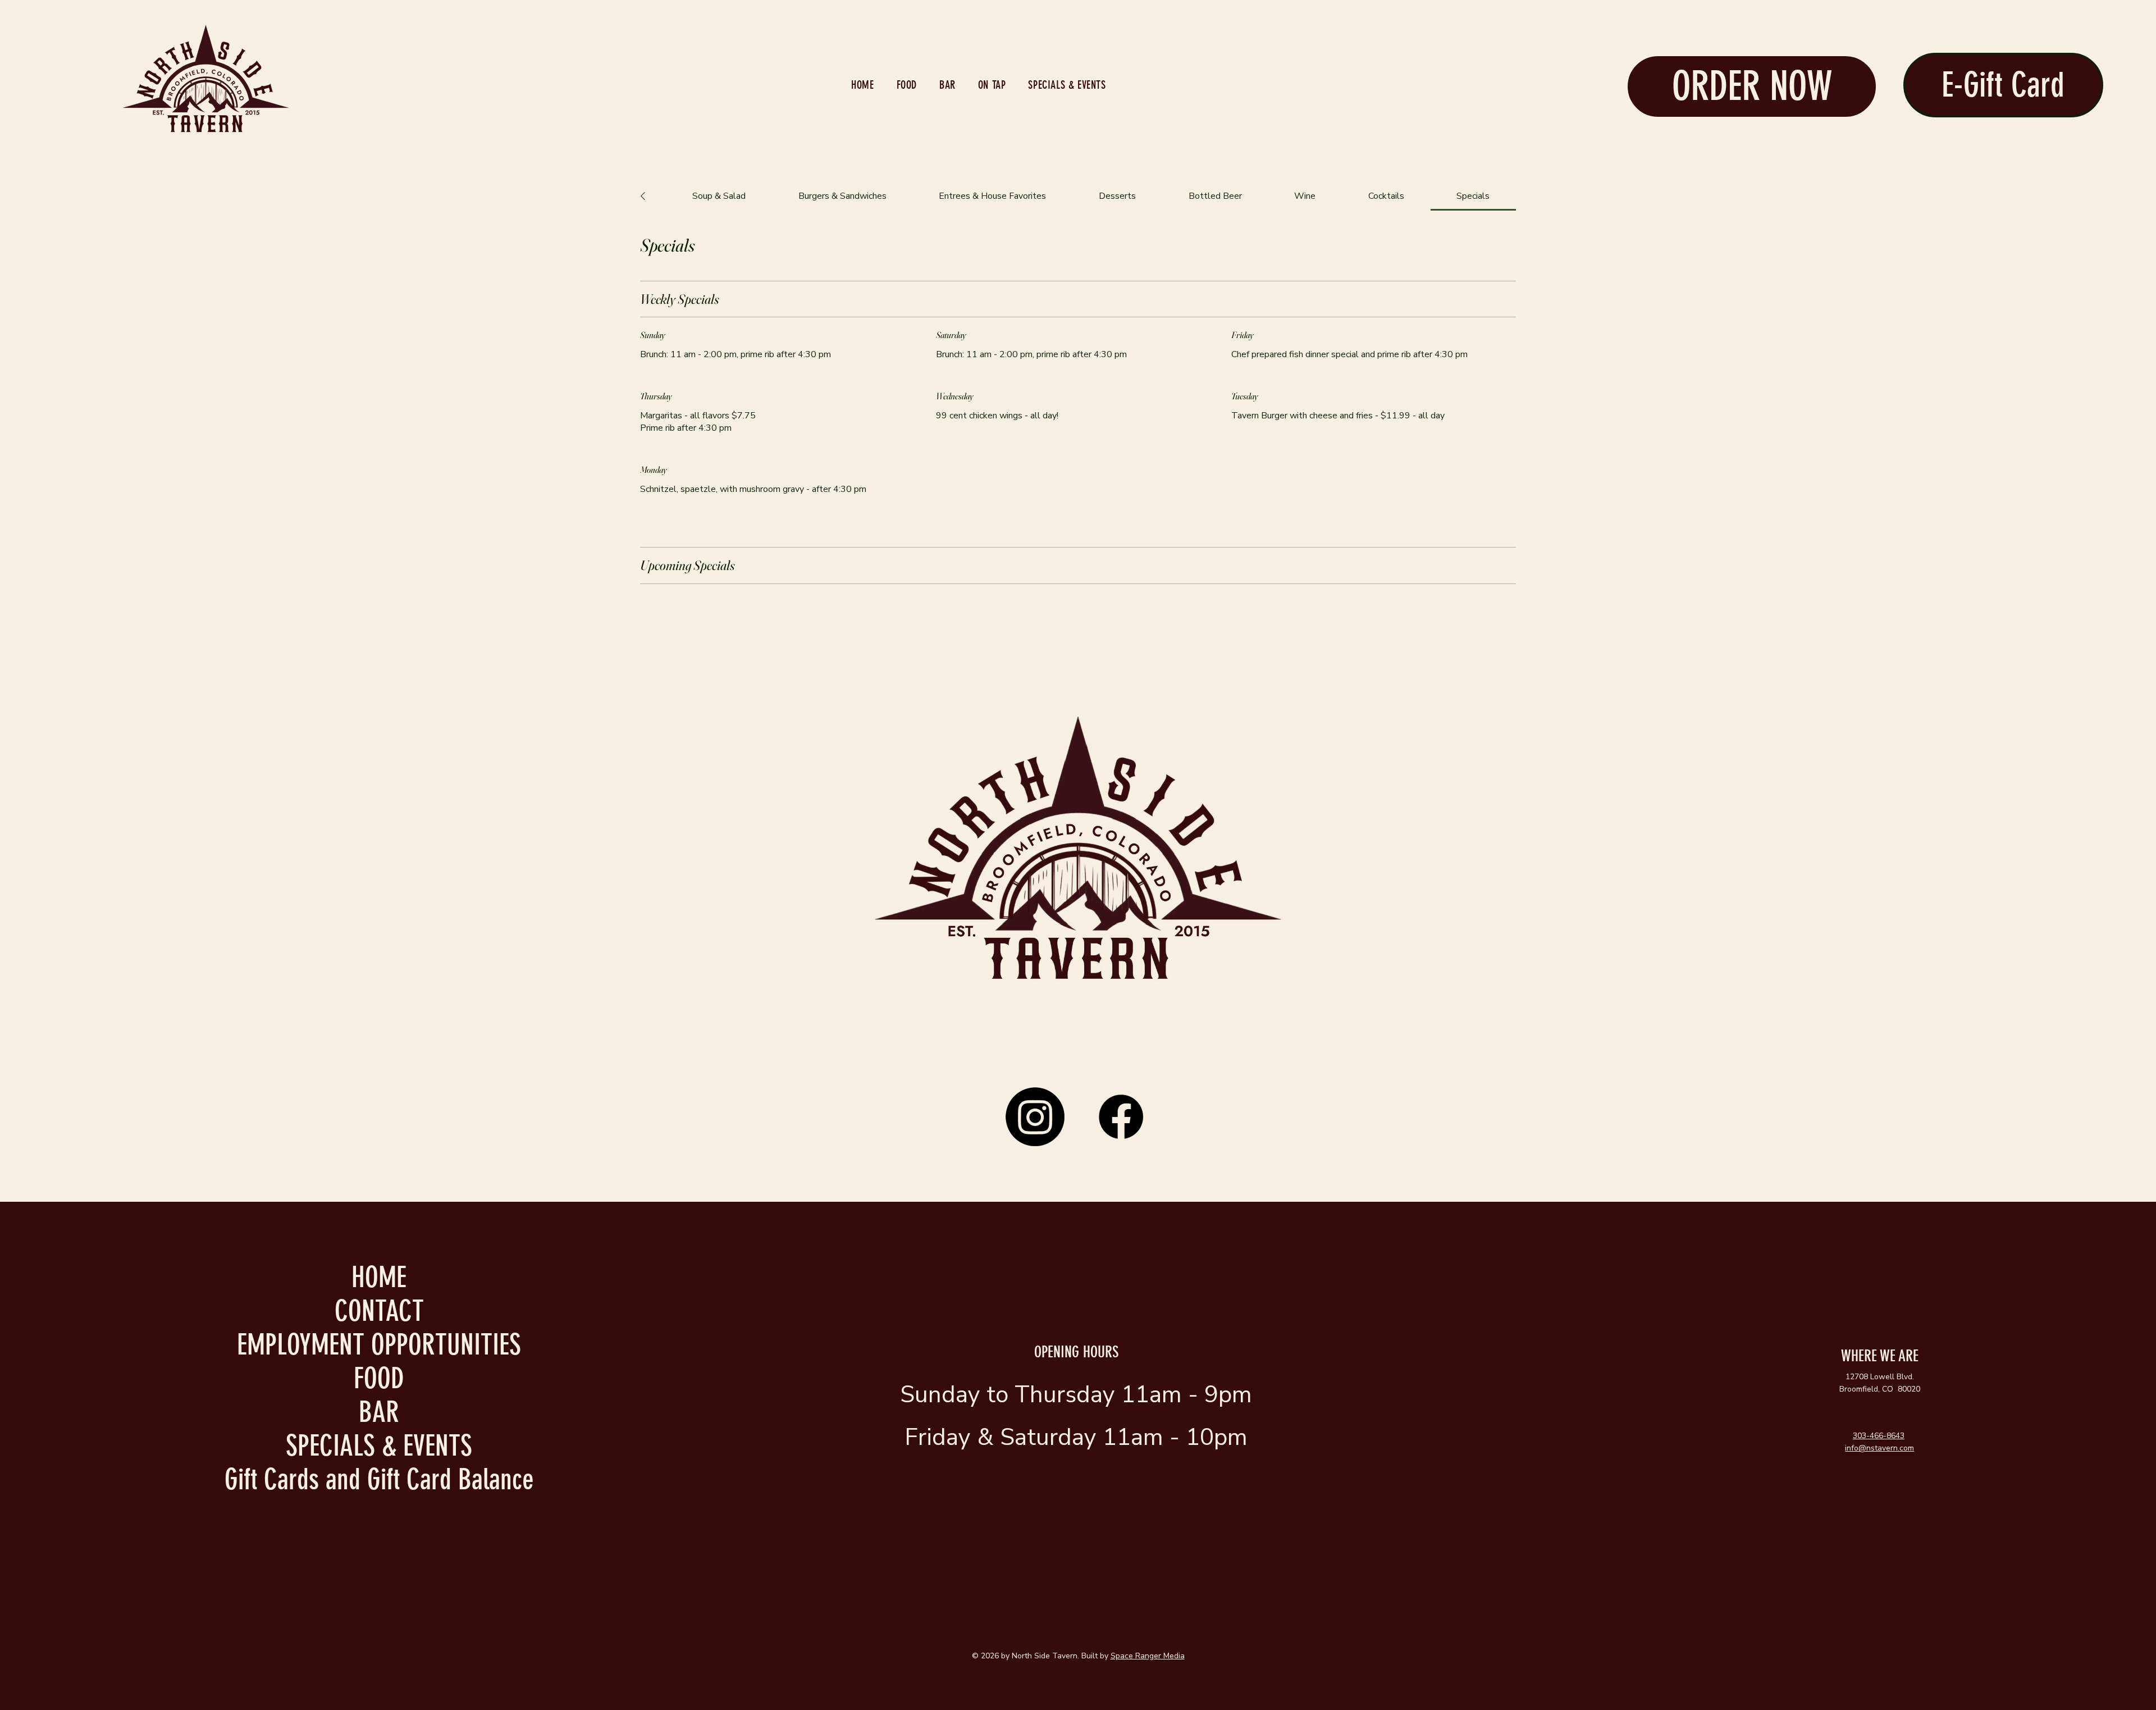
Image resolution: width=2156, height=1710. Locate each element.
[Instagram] (1035, 1117)
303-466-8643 (1879, 1436)
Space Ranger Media (1148, 1656)
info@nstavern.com (1879, 1448)
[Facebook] (1121, 1117)
